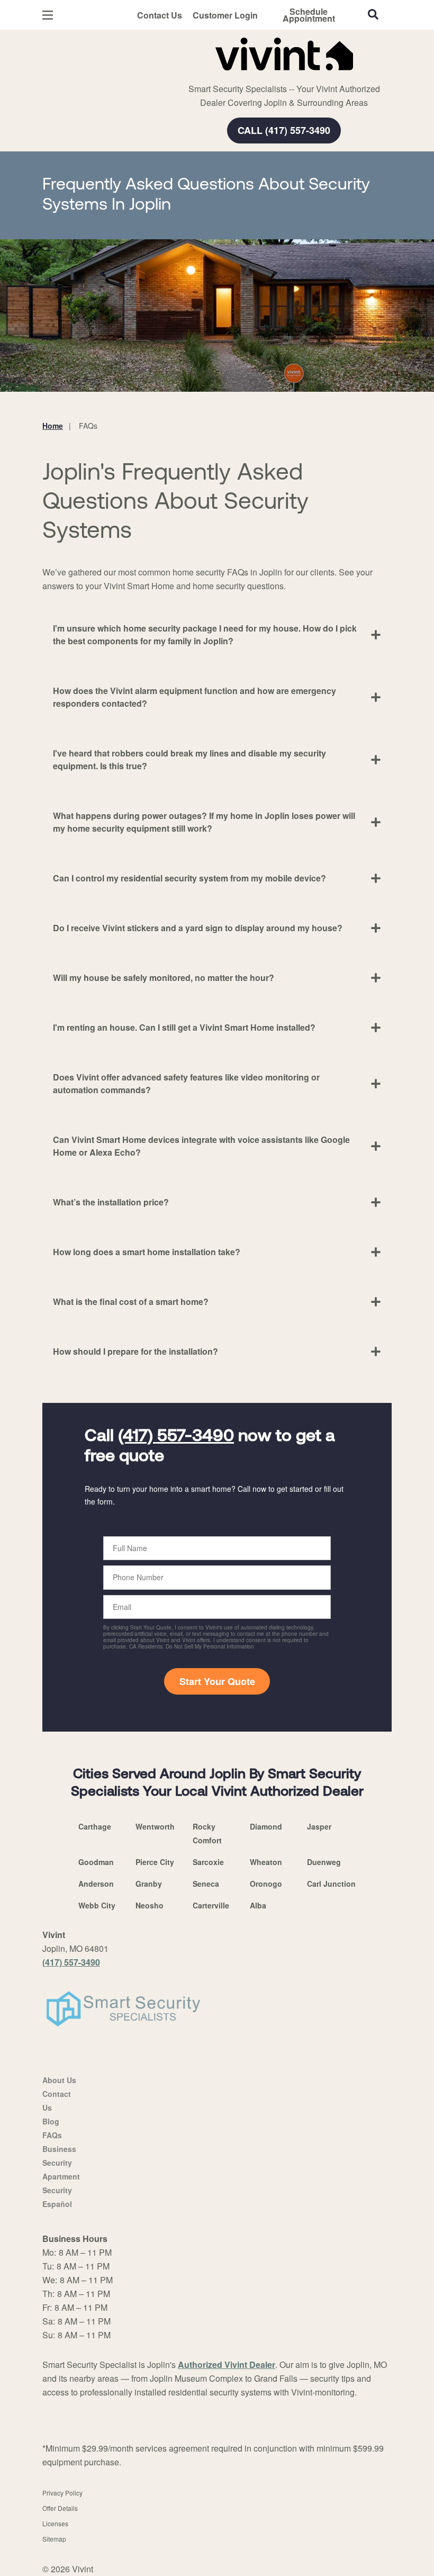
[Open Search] (373, 14)
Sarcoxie (208, 1862)
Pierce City (155, 1862)
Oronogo (266, 1884)
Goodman (96, 1862)
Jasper (319, 1826)
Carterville (211, 1905)
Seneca (206, 1884)
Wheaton (266, 1862)
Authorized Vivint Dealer (227, 2365)
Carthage (95, 1826)
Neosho (150, 1905)
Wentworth (155, 1826)
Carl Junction (331, 1884)
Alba (258, 1905)
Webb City (97, 1905)
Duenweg (324, 1862)
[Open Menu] (48, 15)
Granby (149, 1884)
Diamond (266, 1826)
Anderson (96, 1884)
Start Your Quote (217, 1681)
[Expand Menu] (187, 74)
